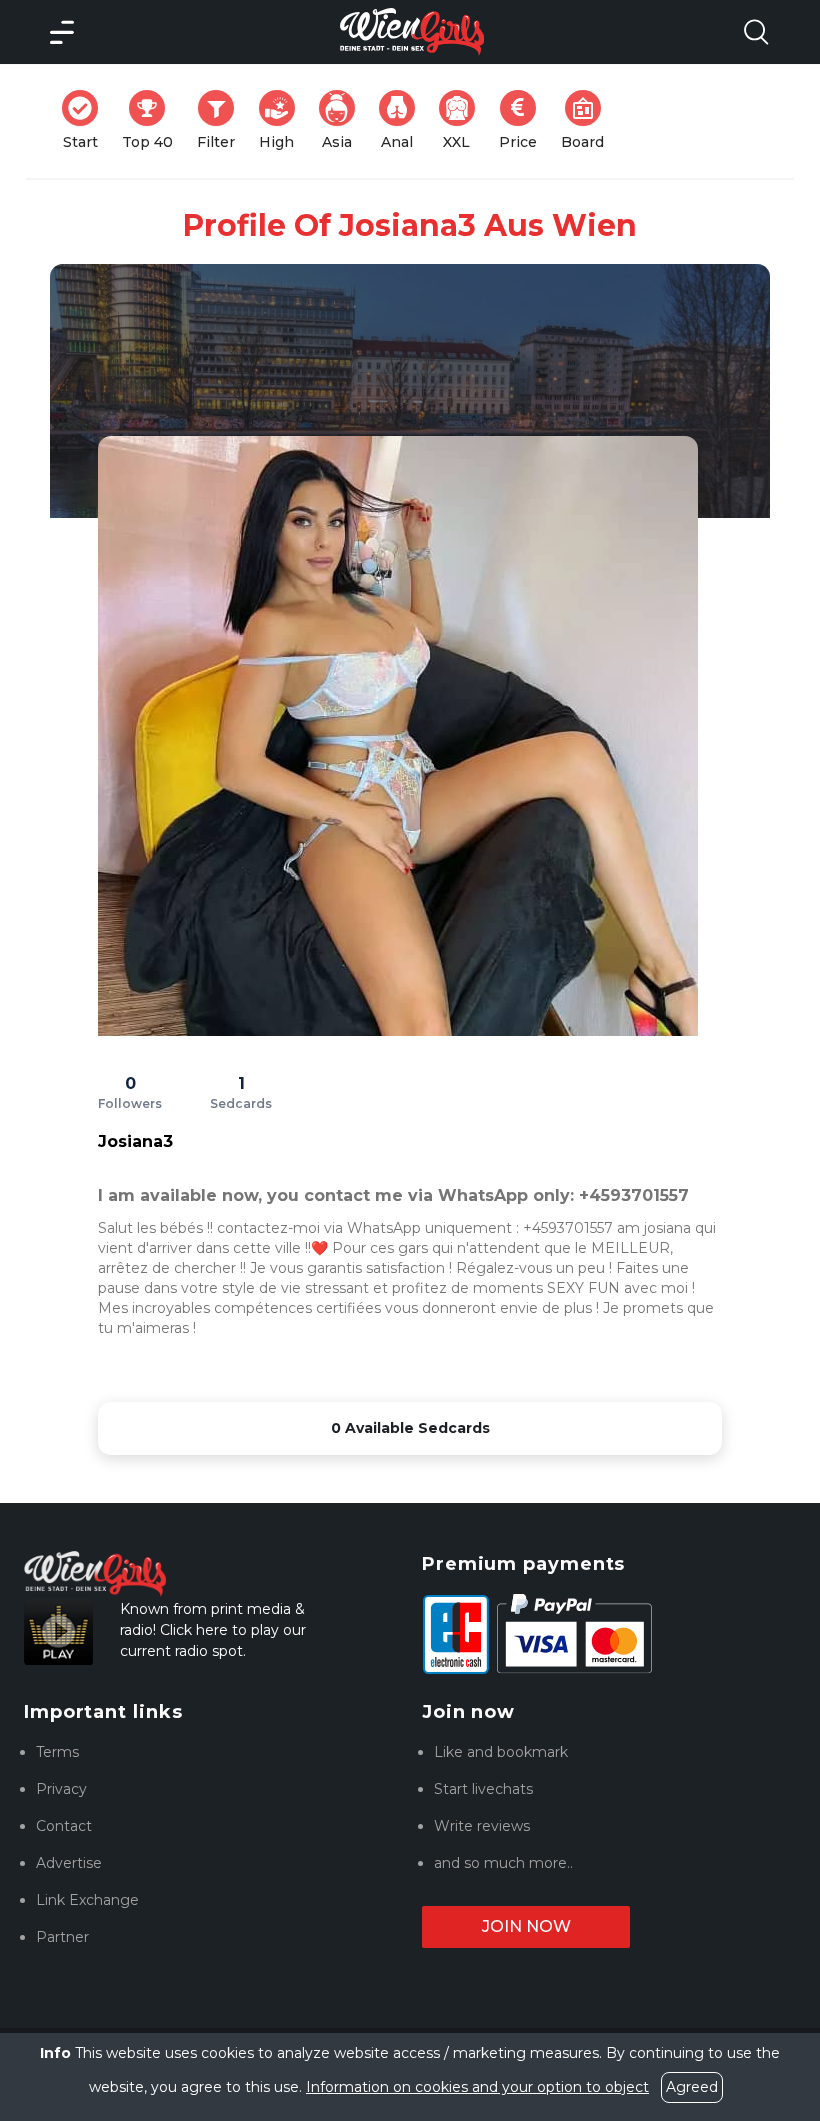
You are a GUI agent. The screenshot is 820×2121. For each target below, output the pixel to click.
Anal (404, 120)
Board (588, 120)
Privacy (61, 1789)
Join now (526, 1926)
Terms (57, 1752)
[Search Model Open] (756, 32)
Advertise (69, 1863)
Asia (344, 120)
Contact (64, 1826)
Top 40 (153, 120)
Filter (222, 120)
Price (524, 120)
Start (86, 120)
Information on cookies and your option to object (477, 2087)
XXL (463, 120)
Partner (62, 1937)
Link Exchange (87, 1900)
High (283, 120)
